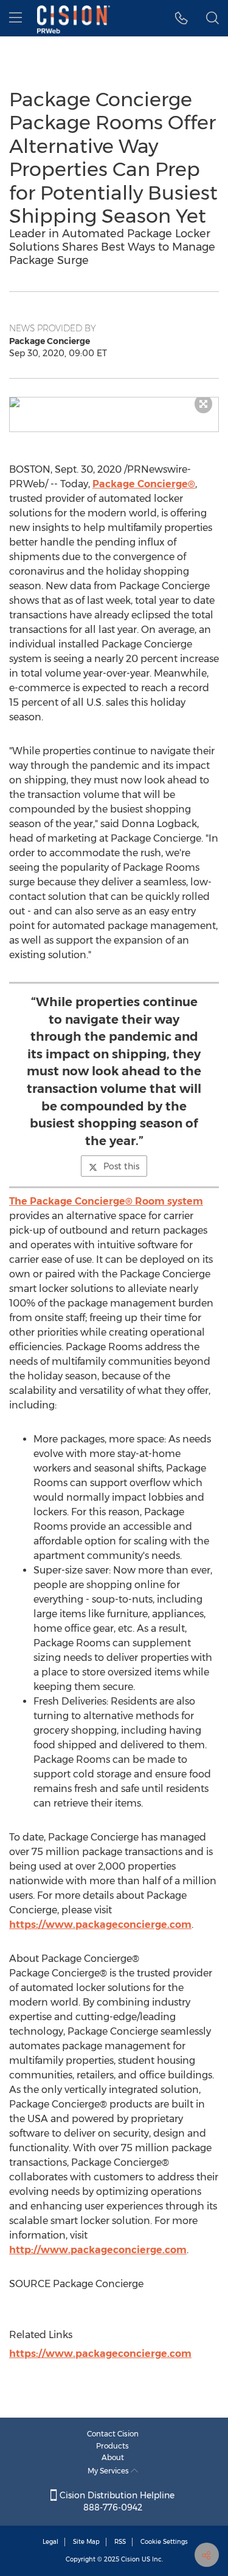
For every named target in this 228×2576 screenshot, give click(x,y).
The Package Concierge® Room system (106, 1201)
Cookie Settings (164, 2542)
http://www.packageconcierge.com (98, 2250)
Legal (50, 2542)
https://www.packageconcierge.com (100, 1925)
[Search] (212, 18)
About (113, 2457)
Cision (130, 2559)
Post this (121, 1166)
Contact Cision (113, 2434)
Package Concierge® (144, 484)
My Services (109, 2471)
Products (112, 2446)
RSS (120, 2542)
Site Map (86, 2542)
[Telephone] (181, 18)
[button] (114, 402)
